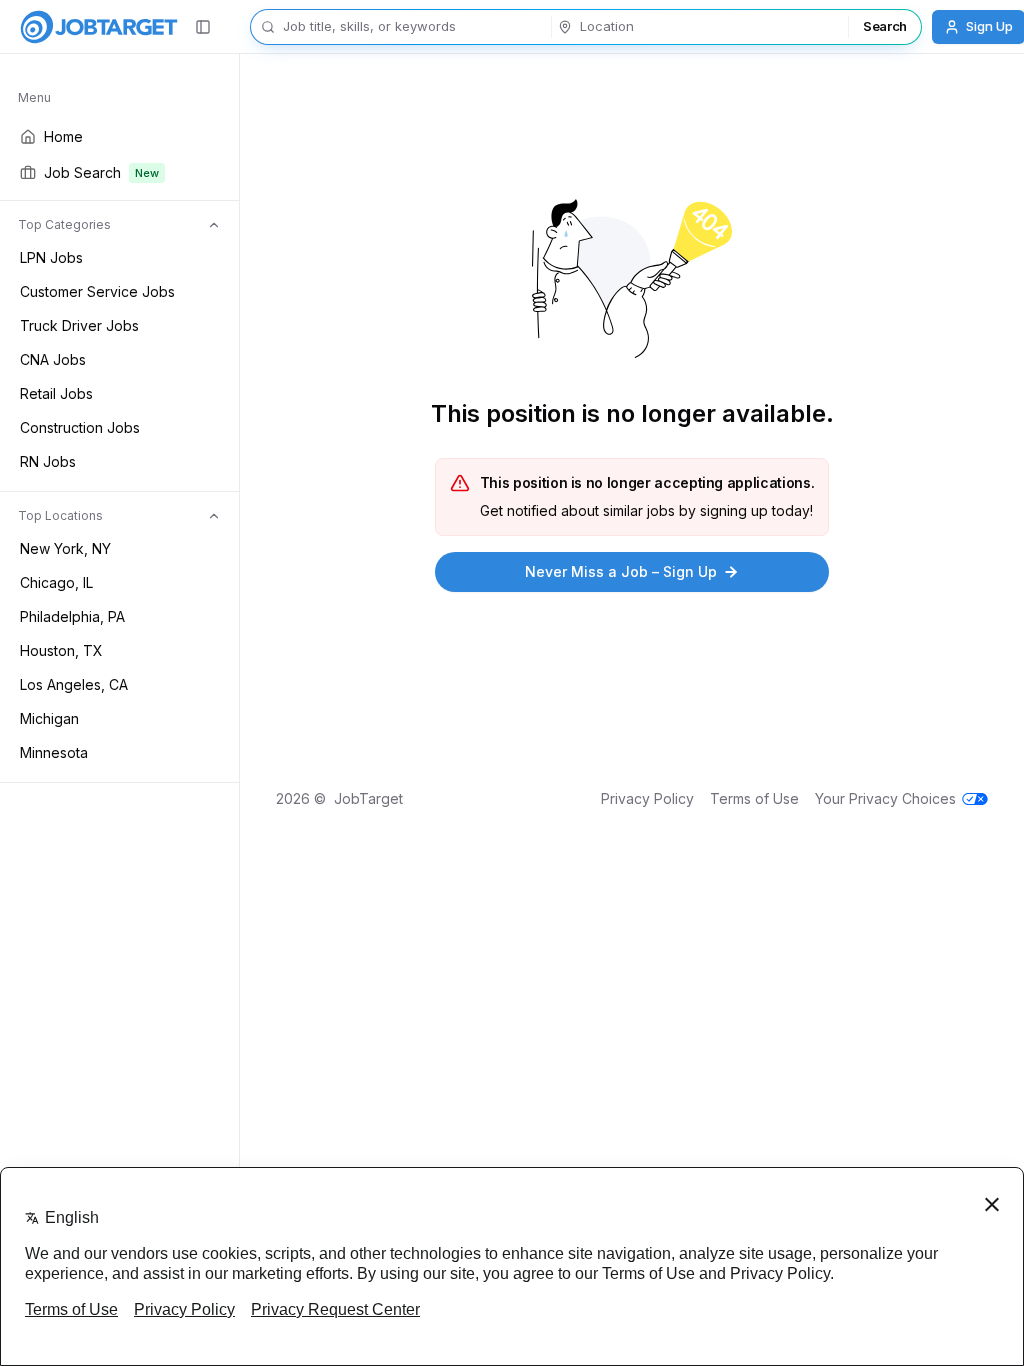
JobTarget (368, 798)
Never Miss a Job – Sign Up (621, 571)
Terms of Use (754, 798)
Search (885, 26)
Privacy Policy (647, 798)
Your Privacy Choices (885, 798)
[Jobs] (99, 27)
